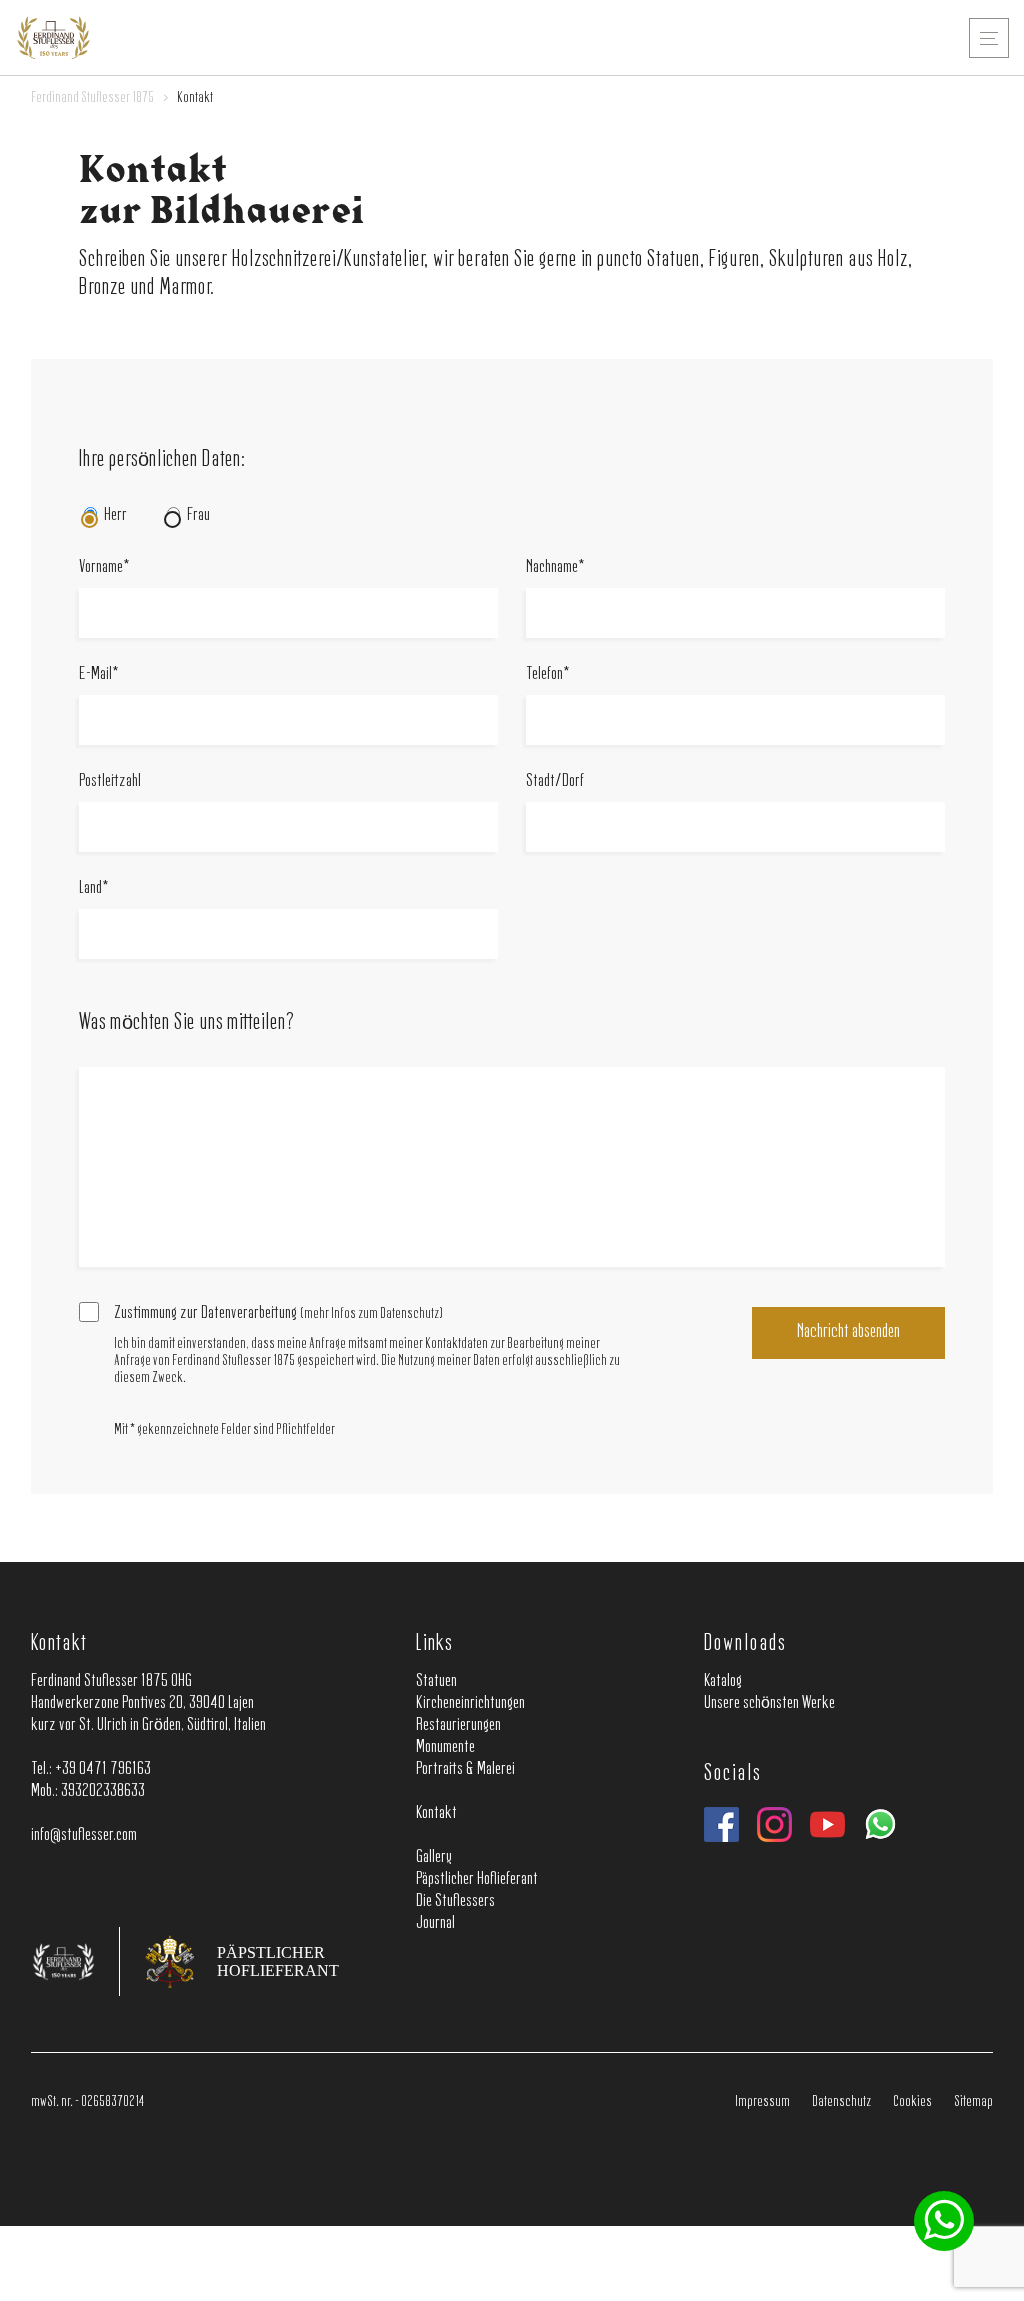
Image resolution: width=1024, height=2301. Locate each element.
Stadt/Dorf (555, 781)
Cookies (912, 2102)
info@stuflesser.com (84, 1835)
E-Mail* (99, 674)
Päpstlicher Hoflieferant (477, 1879)
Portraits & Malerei (465, 1769)
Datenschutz (841, 2102)
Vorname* (104, 567)
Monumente (445, 1747)
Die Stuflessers (455, 1901)
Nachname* (555, 567)
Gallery (434, 1857)
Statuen (436, 1681)
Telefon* (548, 674)
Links (435, 1644)
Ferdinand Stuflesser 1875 (92, 98)
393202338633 (103, 1791)
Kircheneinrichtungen (470, 1703)
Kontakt (59, 1644)
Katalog (723, 1681)
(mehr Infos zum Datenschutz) (371, 1314)
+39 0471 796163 (103, 1769)
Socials (732, 1774)
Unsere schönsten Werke (769, 1703)
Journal (435, 1923)
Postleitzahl (110, 781)
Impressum (762, 2102)
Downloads (744, 1644)
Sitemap (973, 2102)
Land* (94, 888)
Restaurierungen (458, 1725)
